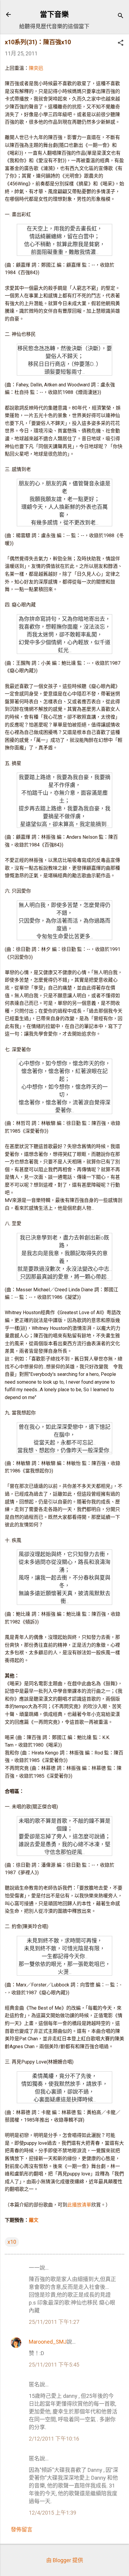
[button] (121, 43)
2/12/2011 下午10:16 (54, 2439)
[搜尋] (121, 16)
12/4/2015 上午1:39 (52, 2513)
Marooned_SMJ (48, 2342)
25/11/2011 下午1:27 (54, 2322)
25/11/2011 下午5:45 (54, 2365)
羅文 (34, 2220)
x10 (12, 2242)
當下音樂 (54, 14)
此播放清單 (79, 2205)
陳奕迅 (36, 68)
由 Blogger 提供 (65, 2560)
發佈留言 (22, 2530)
